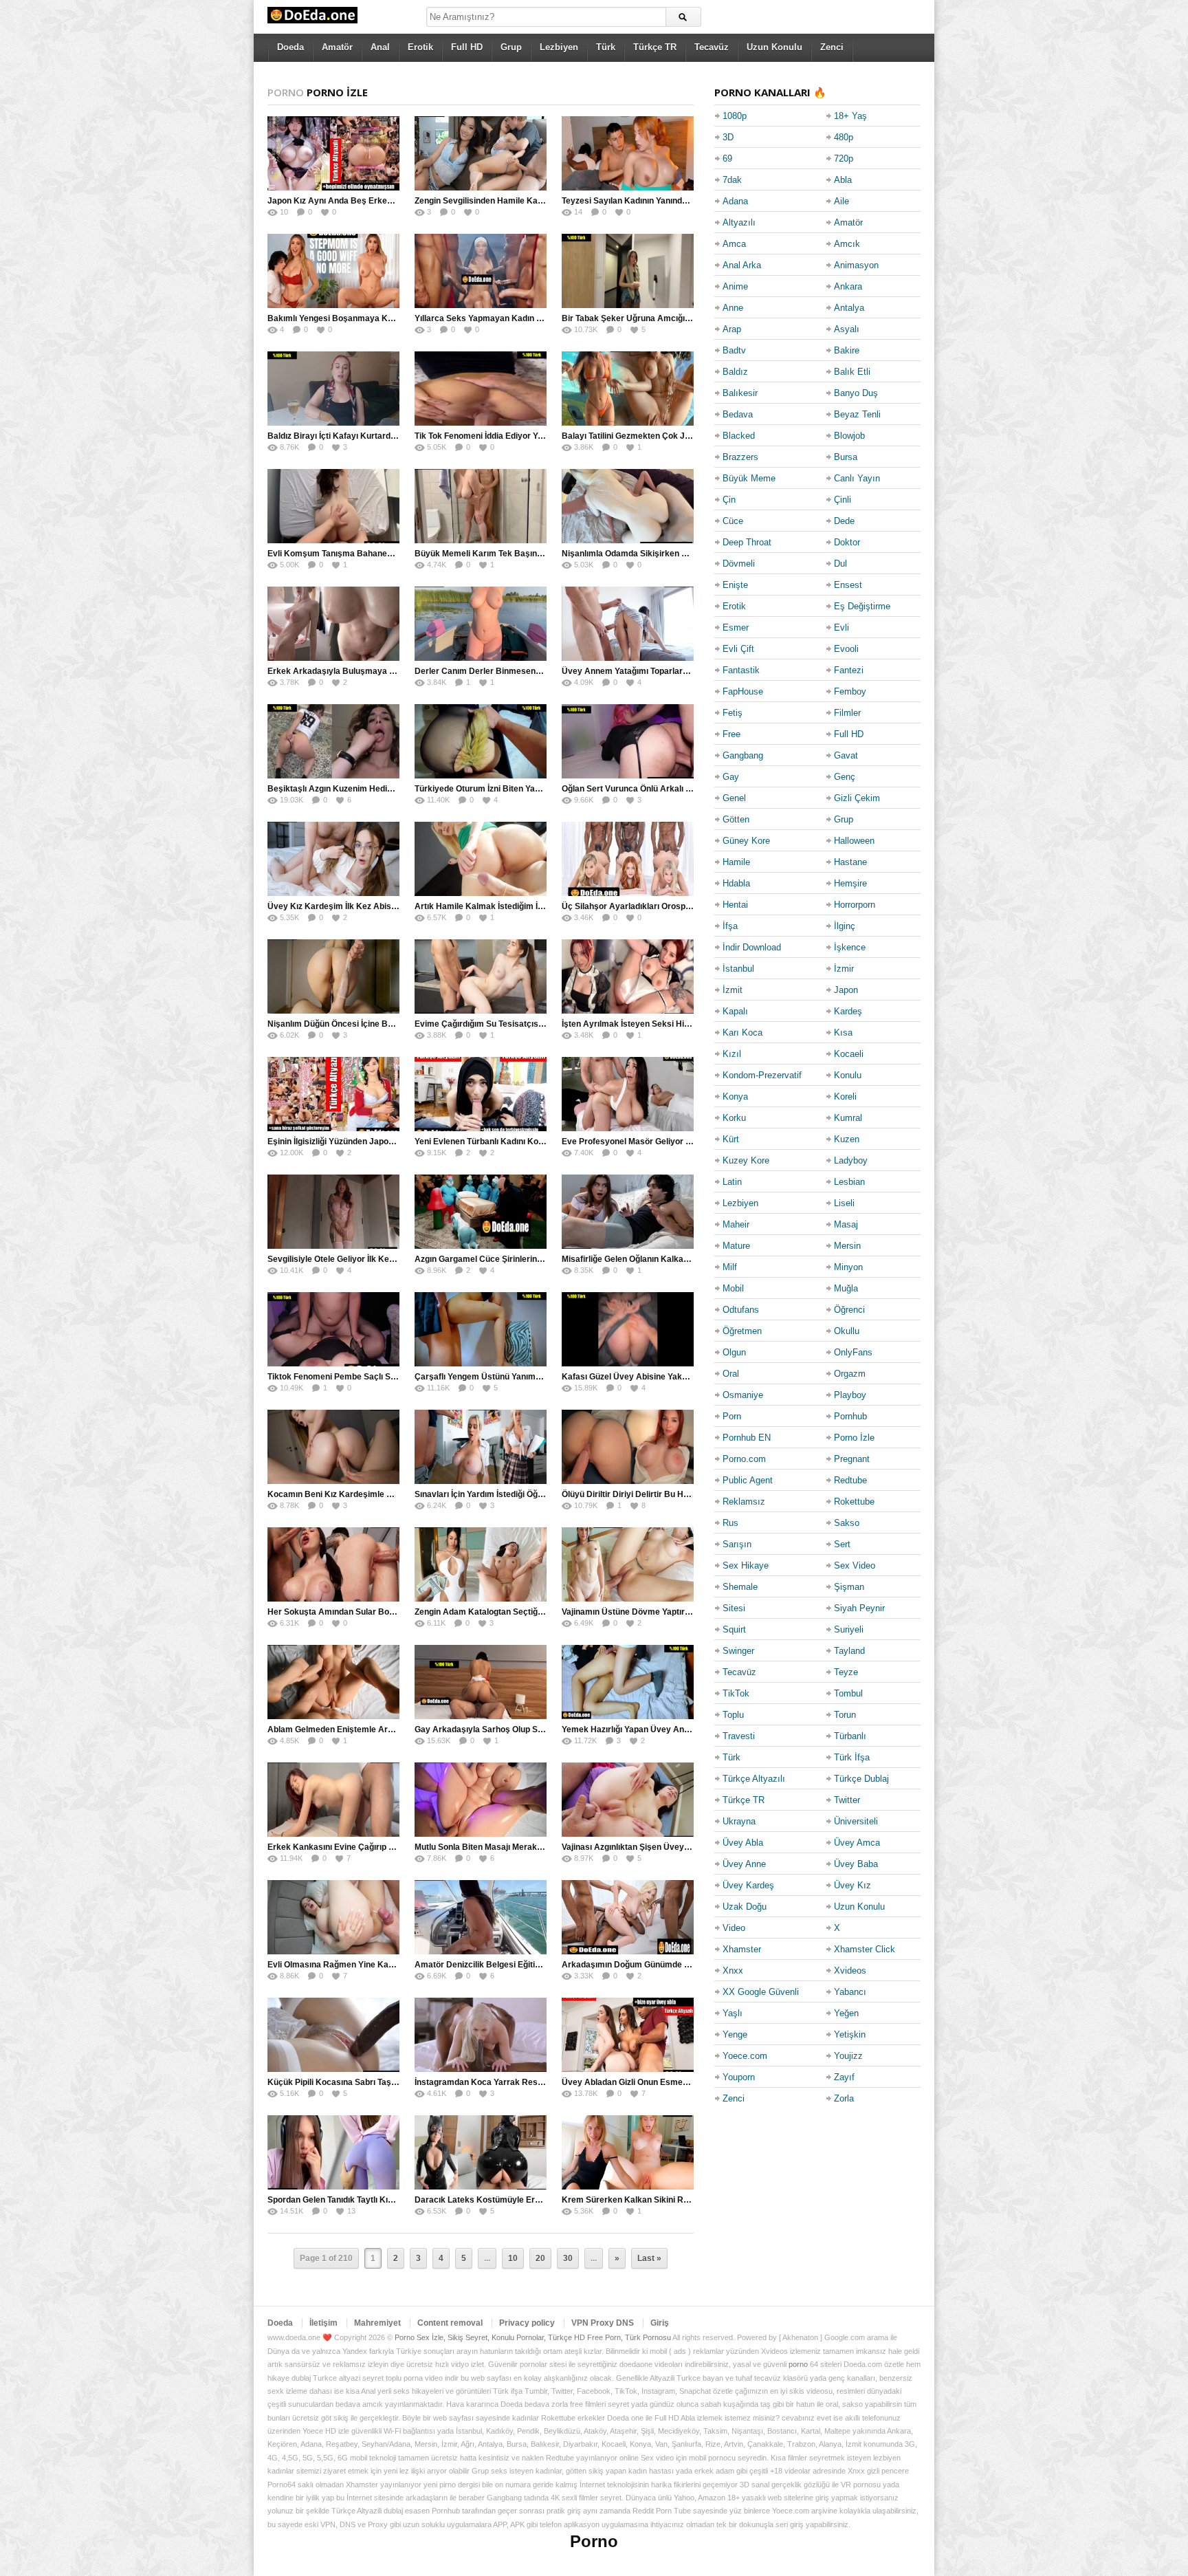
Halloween (854, 841)
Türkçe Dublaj (861, 1779)
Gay (731, 777)
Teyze (846, 1672)
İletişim (323, 2323)
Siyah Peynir (859, 1608)
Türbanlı (850, 1736)
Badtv (734, 350)
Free (731, 734)
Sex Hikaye (746, 1565)
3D (728, 137)
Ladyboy (851, 1160)
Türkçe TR (655, 47)
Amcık (847, 244)
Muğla (846, 1288)
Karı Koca (742, 1033)
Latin (732, 1182)
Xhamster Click (865, 1949)
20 (540, 2258)
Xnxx (733, 1971)
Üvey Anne (744, 1864)
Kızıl (732, 1054)
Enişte (735, 585)
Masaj (846, 1224)
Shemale (740, 1587)
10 (513, 2258)
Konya (735, 1096)
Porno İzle (854, 1438)
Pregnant (852, 1459)
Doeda (290, 47)
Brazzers (740, 457)
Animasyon (856, 265)
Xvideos (850, 1971)
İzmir (844, 969)
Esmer (736, 627)
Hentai (735, 905)
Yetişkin (850, 2034)
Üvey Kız (852, 1885)
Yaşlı (733, 2013)
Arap (732, 329)
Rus (730, 1523)
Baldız (735, 372)
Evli (841, 627)
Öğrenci (849, 1310)
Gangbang (743, 755)
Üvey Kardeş (748, 1885)
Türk (606, 47)
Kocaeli (849, 1054)
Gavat (846, 755)
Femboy (850, 691)
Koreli (845, 1096)
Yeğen (846, 2013)
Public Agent (748, 1480)
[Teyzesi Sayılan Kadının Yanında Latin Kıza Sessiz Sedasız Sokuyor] (628, 153)
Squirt (734, 1629)
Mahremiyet (377, 2323)
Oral (731, 1374)
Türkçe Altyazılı (754, 1779)
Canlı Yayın (857, 478)
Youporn (739, 2077)
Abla (843, 180)
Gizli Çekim (857, 798)
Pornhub (850, 1416)
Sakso (847, 1523)
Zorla (844, 2098)
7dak (732, 180)
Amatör (337, 47)
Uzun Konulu (774, 47)
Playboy (850, 1395)
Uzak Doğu (745, 1907)
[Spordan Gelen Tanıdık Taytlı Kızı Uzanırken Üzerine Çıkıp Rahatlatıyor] (333, 2152)
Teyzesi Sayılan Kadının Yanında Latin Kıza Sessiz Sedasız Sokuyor (693, 201)
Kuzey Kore (746, 1160)
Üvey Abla (743, 1843)
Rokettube (854, 1502)
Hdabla (736, 883)
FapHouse (743, 691)
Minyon (848, 1267)
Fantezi (849, 670)
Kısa (843, 1033)
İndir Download (752, 947)
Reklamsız (744, 1502)
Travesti (739, 1736)
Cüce (733, 521)
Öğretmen (742, 1331)
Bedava (738, 414)
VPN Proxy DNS (603, 2323)
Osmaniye (743, 1395)
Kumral (848, 1118)
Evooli (846, 649)
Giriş (660, 2323)
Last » (649, 2258)
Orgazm (850, 1374)
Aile (841, 201)
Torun (845, 1715)
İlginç (845, 926)
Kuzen (847, 1139)
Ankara (848, 286)
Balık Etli (852, 372)
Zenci (832, 47)
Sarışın (737, 1544)
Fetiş (733, 713)
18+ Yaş (850, 116)
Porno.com (744, 1459)
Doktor (847, 542)
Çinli (843, 500)
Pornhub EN (747, 1438)
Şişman (849, 1587)
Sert (842, 1544)
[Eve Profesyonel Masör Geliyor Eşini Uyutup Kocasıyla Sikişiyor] (628, 1094)
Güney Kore (746, 841)
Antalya (849, 308)
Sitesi (734, 1608)
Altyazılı (739, 222)
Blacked (739, 436)
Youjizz (848, 2056)
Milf (730, 1267)
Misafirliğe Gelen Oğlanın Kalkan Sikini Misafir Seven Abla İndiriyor (692, 1259)
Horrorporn (855, 905)
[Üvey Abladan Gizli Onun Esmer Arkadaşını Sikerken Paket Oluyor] (628, 2035)
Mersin (847, 1246)
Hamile (736, 862)
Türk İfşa (852, 1757)
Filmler (847, 713)
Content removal (450, 2323)
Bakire (847, 350)
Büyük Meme (749, 478)
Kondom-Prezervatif (762, 1075)
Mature (736, 1246)
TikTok (736, 1693)
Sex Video (855, 1565)
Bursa (846, 457)
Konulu (848, 1075)
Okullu (847, 1331)
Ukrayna (739, 1821)
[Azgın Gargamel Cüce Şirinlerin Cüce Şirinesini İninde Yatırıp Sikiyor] (481, 1212)
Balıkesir (740, 393)
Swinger (738, 1651)
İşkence (850, 947)
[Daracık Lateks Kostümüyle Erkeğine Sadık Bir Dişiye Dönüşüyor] (481, 2152)
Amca (734, 244)
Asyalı (847, 329)
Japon (846, 990)
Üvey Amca (857, 1843)
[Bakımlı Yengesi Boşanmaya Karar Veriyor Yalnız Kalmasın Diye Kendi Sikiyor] (333, 271)
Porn (732, 1416)
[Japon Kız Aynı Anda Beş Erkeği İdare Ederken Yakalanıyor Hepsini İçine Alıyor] (333, 153)
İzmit (733, 990)
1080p (735, 116)
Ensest (848, 585)
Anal (380, 47)
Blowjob (849, 436)
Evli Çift (738, 649)
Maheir (736, 1224)
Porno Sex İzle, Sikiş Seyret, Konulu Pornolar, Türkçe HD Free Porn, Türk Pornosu (533, 2337)
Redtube (850, 1480)
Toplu (733, 1715)
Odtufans (741, 1310)
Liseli (844, 1203)
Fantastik (741, 670)
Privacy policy (527, 2323)
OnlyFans (853, 1352)
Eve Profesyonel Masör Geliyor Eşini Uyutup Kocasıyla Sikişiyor (687, 1142)
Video (734, 1928)
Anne (733, 308)
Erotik (420, 47)
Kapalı (735, 1011)
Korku (734, 1118)
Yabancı (850, 1992)
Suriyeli (849, 1629)
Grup (511, 47)
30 (568, 2258)
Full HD (467, 47)
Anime (735, 286)
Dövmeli (739, 564)
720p (844, 159)
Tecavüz (712, 47)
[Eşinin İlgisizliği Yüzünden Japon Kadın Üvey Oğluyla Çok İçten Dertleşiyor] (333, 1094)
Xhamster (742, 1949)
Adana (735, 201)
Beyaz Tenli (857, 414)
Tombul (848, 1693)
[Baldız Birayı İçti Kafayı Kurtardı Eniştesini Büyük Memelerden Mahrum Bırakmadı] (333, 389)
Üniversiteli (856, 1821)
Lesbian (849, 1182)
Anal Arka (742, 265)
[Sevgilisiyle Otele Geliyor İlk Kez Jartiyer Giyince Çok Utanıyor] (333, 1212)
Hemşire (850, 883)
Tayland (849, 1651)
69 (727, 159)
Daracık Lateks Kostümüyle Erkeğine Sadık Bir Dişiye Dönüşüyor (543, 2200)
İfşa (730, 926)
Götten (736, 819)
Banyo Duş (856, 393)
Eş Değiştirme (862, 606)
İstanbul (738, 969)
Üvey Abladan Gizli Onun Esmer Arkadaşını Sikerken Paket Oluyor (691, 2082)
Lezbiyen (559, 47)
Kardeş (848, 1011)
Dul (840, 564)
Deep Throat (747, 542)
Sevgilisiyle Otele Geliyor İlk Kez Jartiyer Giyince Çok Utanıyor (389, 1259)
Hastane (850, 862)
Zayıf (844, 2077)
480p (844, 137)
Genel (734, 798)
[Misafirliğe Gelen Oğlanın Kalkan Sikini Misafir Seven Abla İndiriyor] (628, 1212)
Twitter (847, 1800)
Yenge (735, 2034)
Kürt (731, 1139)
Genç (845, 777)
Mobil (733, 1288)
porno (798, 2364)
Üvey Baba (856, 1864)
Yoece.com (745, 2056)
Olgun (734, 1352)
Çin (729, 500)
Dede (844, 521)
